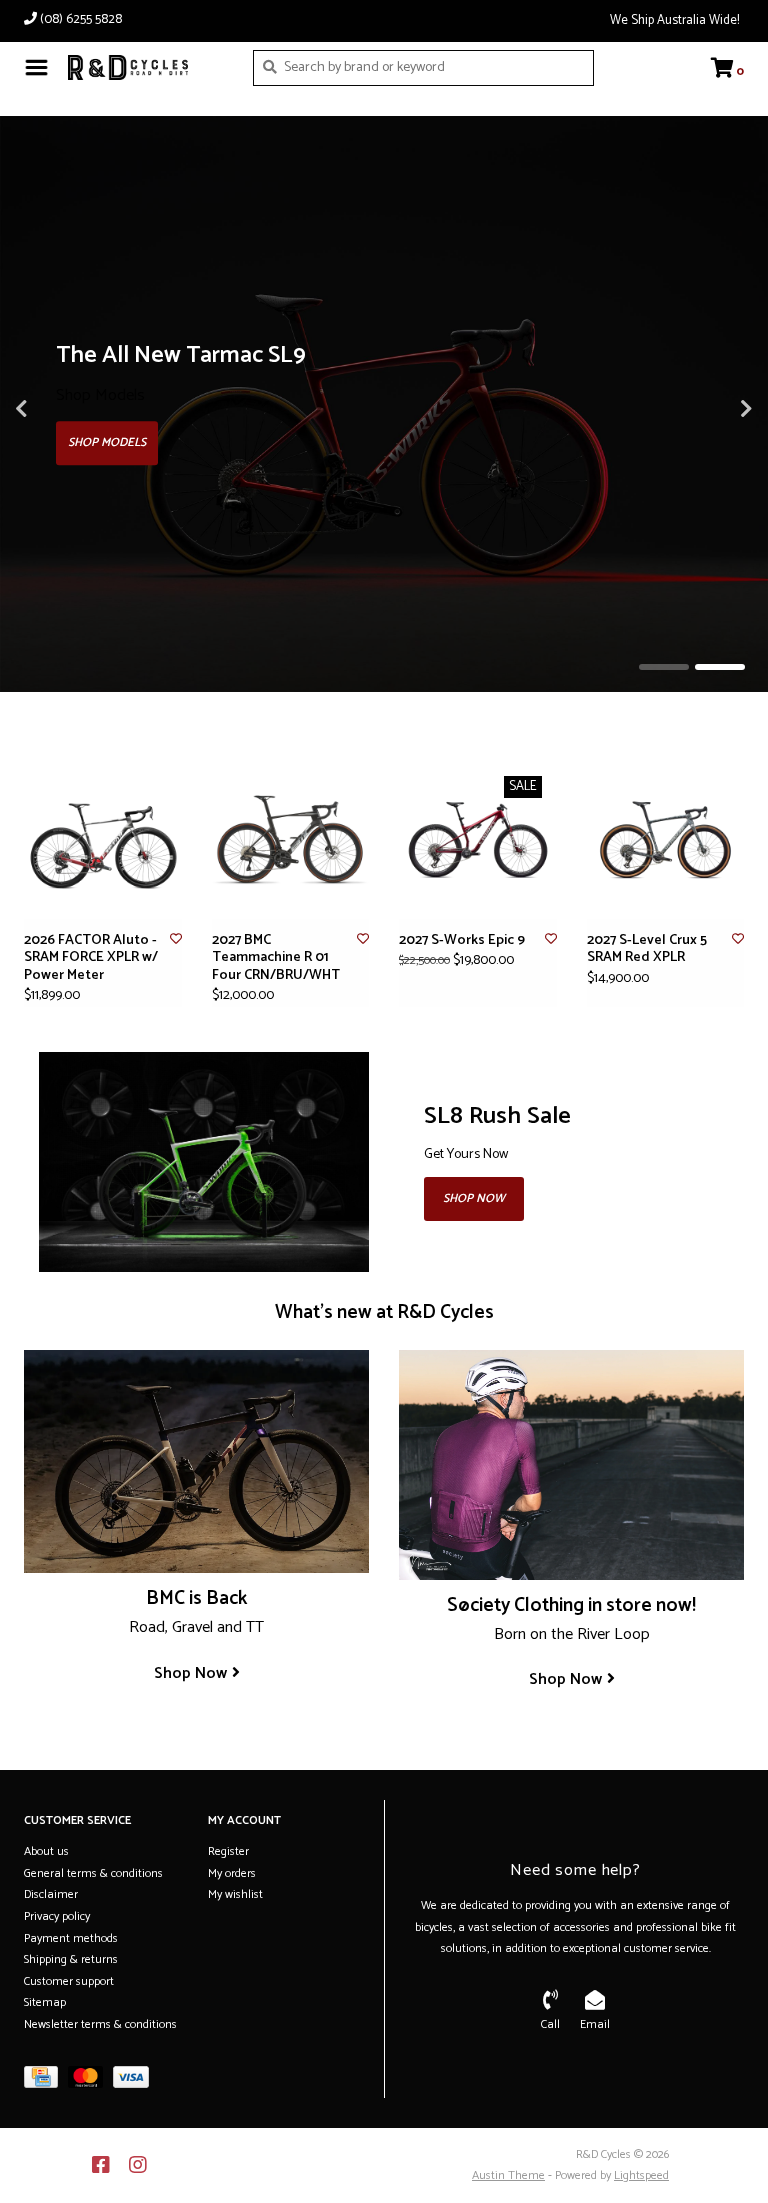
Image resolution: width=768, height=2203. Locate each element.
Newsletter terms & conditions (100, 2024)
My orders (232, 1873)
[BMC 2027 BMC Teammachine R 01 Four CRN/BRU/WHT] (291, 840)
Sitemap (45, 2002)
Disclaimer (51, 1894)
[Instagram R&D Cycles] (138, 2165)
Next (703, 409)
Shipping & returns (71, 1959)
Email (595, 2024)
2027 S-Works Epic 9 (462, 941)
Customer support (69, 1981)
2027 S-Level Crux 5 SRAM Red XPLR (647, 949)
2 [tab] (720, 667)
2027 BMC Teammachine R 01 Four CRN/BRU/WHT (276, 958)
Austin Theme (508, 2175)
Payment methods (71, 1938)
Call (550, 2024)
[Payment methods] (46, 2081)
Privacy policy (57, 1916)
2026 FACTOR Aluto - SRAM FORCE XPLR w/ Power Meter (91, 958)
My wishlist (235, 1894)
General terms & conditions (93, 1873)
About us (46, 1851)
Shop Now (474, 1198)
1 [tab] (664, 667)
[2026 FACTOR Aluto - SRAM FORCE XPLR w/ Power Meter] (103, 840)
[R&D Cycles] (145, 67)
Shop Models (107, 442)
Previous (65, 409)
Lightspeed (641, 2175)
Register (228, 1851)
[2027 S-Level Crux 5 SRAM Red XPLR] (666, 840)
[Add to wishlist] (176, 939)
